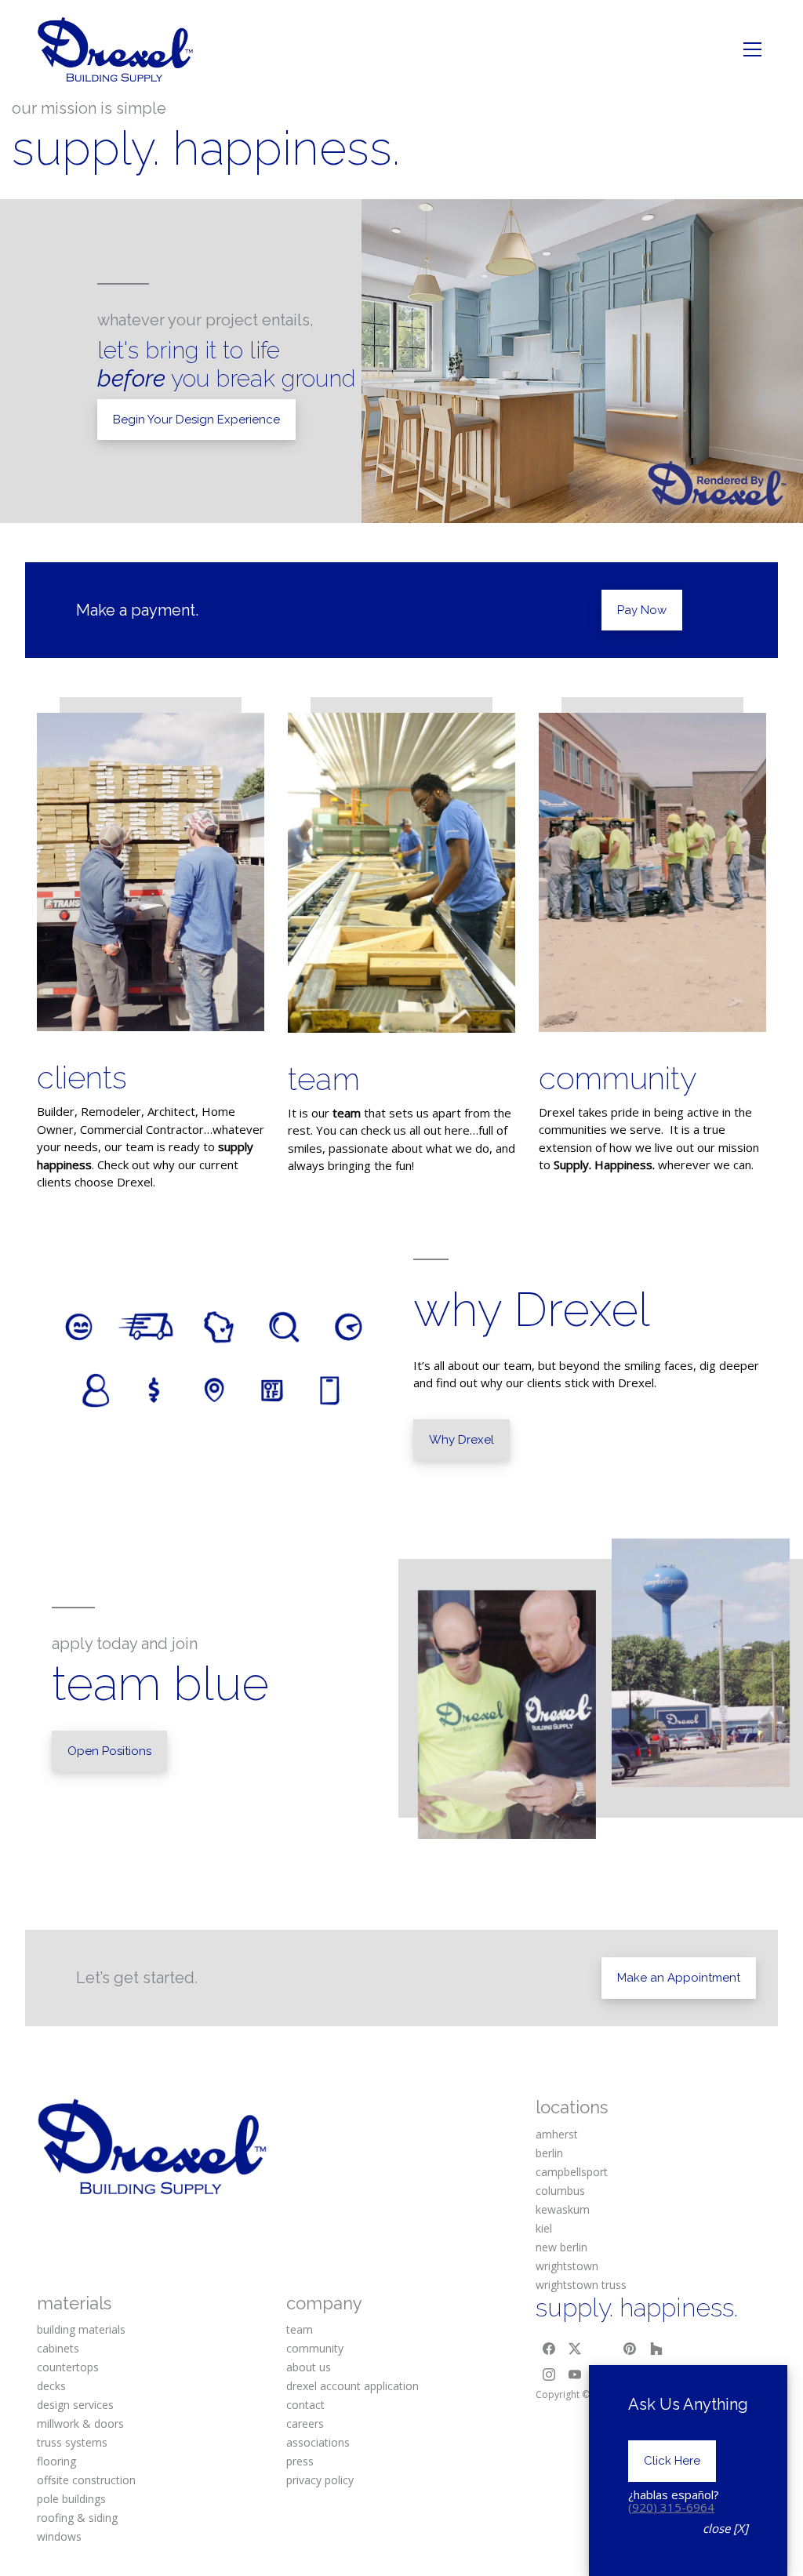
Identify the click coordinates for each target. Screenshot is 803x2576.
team (324, 1079)
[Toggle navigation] (752, 49)
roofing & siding (77, 2518)
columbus (560, 2191)
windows (59, 2536)
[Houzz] (656, 2349)
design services (75, 2405)
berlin (549, 2153)
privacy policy (320, 2480)
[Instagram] (549, 2375)
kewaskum (563, 2209)
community (618, 1078)
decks (51, 2386)
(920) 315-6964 (671, 2507)
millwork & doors (80, 2423)
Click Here (672, 2461)
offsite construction (86, 2480)
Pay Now (642, 610)
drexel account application (352, 2386)
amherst (557, 2134)
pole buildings (71, 2499)
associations (318, 2442)
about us (309, 2367)
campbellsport (572, 2172)
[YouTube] (576, 2375)
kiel (544, 2228)
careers (305, 2423)
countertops (68, 2367)
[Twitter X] (576, 2349)
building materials (81, 2329)
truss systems (72, 2442)
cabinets (58, 2348)
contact (305, 2405)
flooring (56, 2461)
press (300, 2461)
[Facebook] (549, 2349)
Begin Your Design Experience (196, 420)
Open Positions (109, 1751)
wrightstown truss (581, 2285)
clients (82, 1077)
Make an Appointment (679, 1978)
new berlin (561, 2247)
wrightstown (567, 2266)
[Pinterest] (630, 2349)
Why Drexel (461, 1440)
